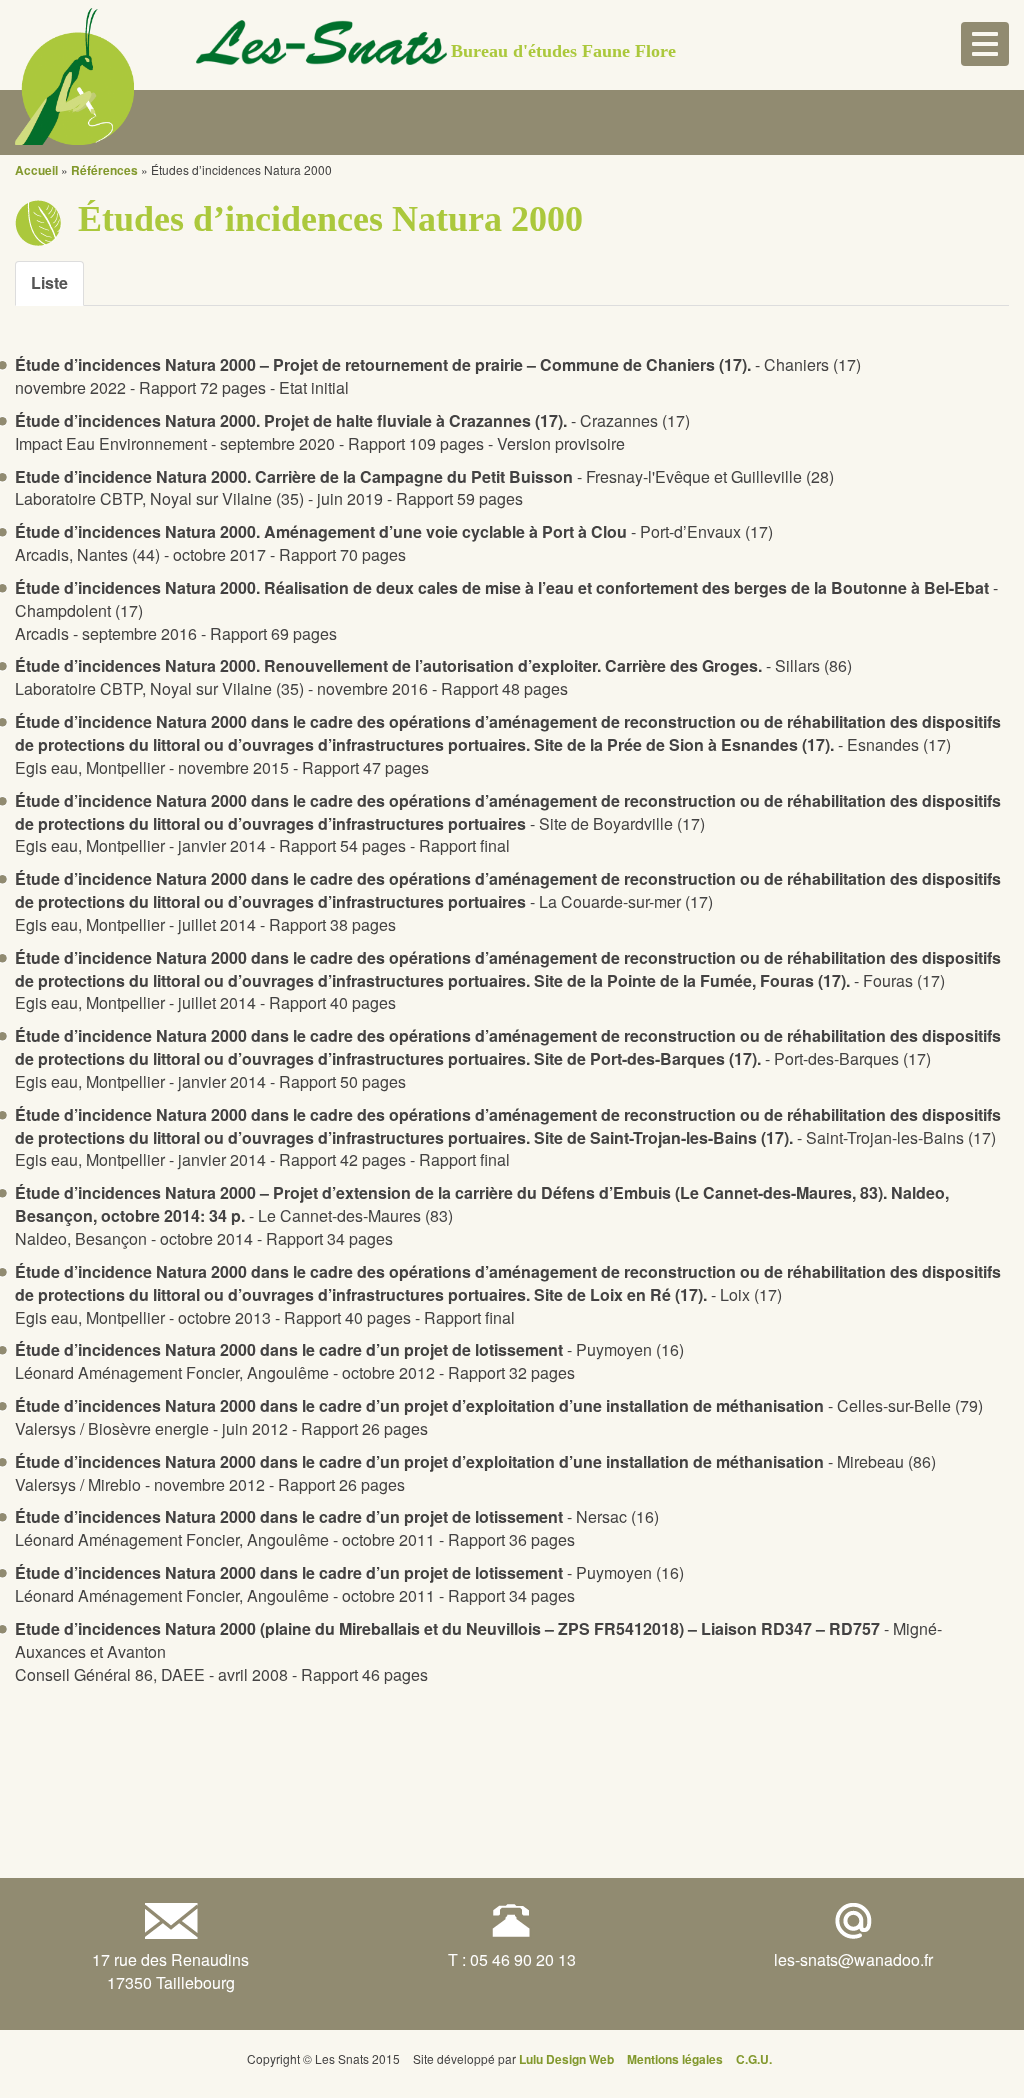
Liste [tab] (49, 282)
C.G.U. (754, 2059)
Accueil (36, 170)
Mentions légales (675, 2059)
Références (104, 170)
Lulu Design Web (566, 2059)
